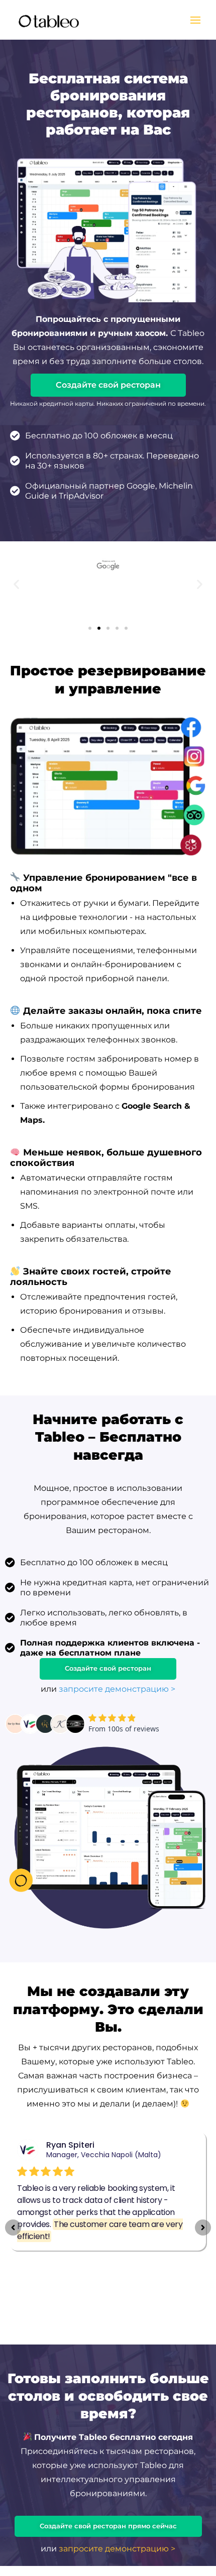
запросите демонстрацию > (117, 1689)
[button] (16, 584)
